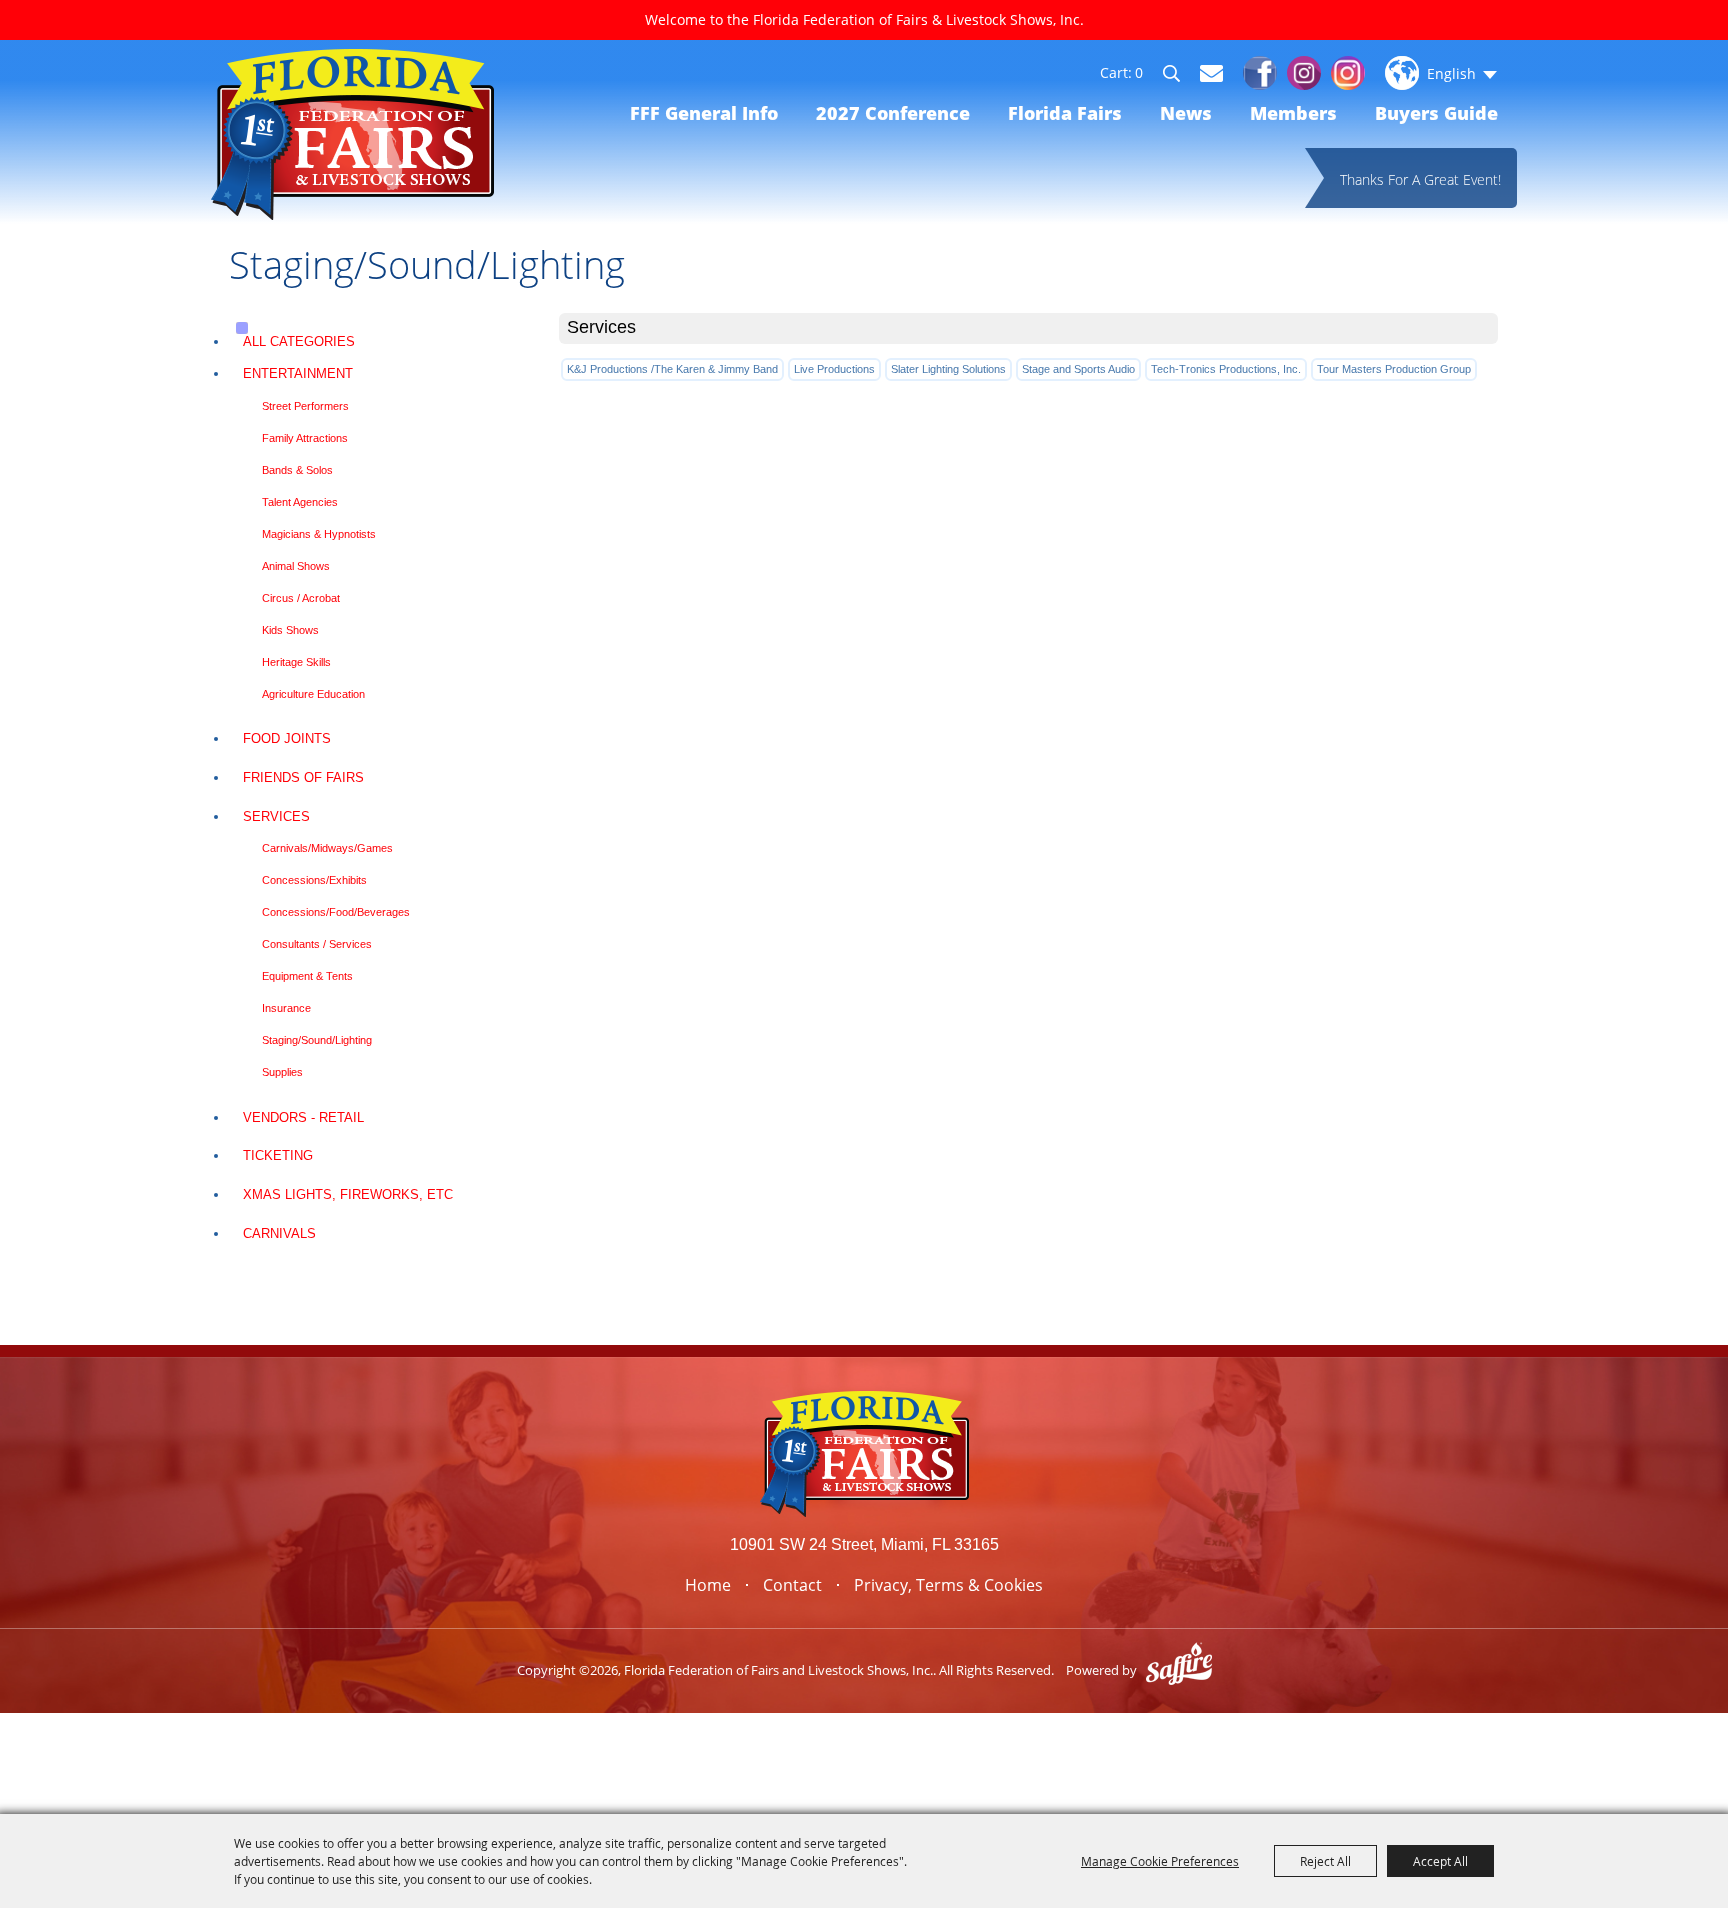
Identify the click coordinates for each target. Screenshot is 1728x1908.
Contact (792, 1585)
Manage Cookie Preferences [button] (1160, 1861)
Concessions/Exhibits (314, 880)
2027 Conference (893, 113)
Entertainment (298, 373)
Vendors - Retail (303, 1117)
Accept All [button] (1440, 1861)
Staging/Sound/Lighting (317, 1040)
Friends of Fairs (303, 777)
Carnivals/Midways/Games (327, 848)
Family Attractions (305, 438)
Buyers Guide (1436, 113)
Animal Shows (296, 566)
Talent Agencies (300, 502)
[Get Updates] (1211, 73)
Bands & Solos (297, 470)
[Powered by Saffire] (1179, 1670)
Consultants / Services (317, 944)
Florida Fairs (1065, 113)
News (1186, 113)
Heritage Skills (296, 662)
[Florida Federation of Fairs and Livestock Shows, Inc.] (352, 134)
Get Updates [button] (1211, 73)
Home (708, 1585)
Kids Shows (290, 630)
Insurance (286, 1008)
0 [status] (1139, 73)
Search (1180, 76)
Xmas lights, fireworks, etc (348, 1194)
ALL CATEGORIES (299, 341)
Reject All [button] (1325, 1861)
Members (1293, 113)
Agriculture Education (313, 694)
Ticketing (278, 1155)
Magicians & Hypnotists (319, 534)
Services (276, 816)
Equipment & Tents (307, 976)
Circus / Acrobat (301, 598)
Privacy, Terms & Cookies (948, 1585)
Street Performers (305, 406)
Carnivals (279, 1233)
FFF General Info (704, 113)
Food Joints (287, 738)
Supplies (282, 1072)
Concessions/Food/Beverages (336, 912)
